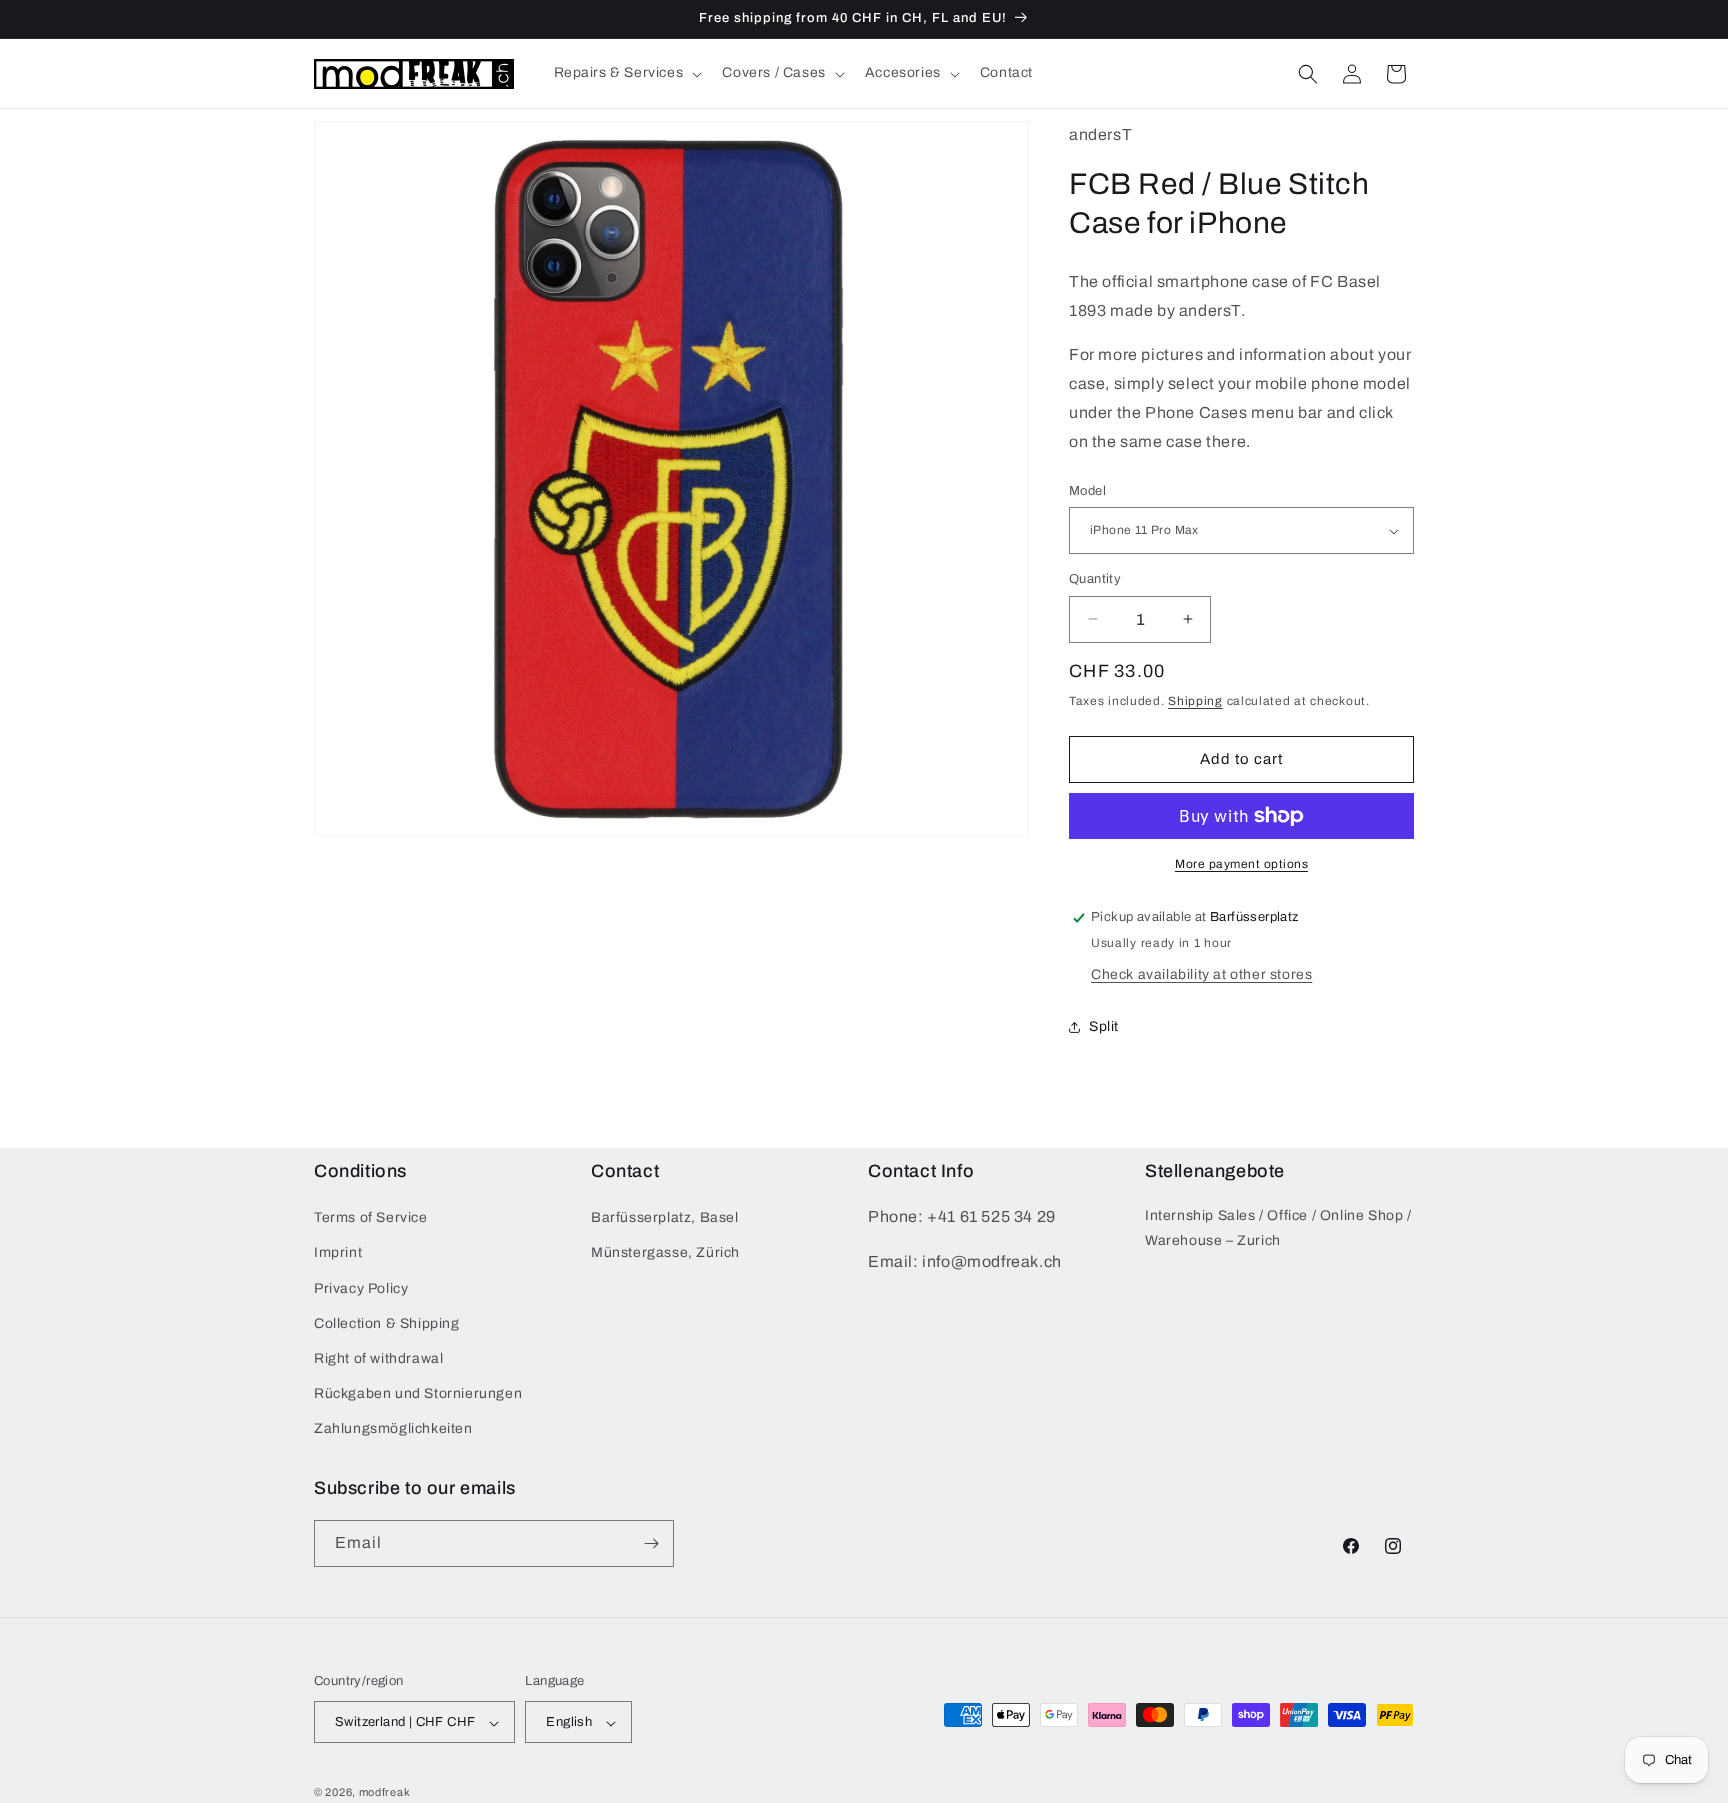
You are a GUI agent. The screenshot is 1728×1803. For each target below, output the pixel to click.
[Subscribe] (651, 1543)
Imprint (338, 1253)
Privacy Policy (361, 1288)
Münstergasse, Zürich (665, 1253)
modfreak (385, 1793)
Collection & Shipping (387, 1323)
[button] (626, 73)
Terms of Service (371, 1217)
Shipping (1195, 701)
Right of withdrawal (378, 1358)
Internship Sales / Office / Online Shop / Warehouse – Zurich (1278, 1228)
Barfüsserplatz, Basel (665, 1217)
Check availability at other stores (1201, 974)
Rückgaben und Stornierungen (418, 1393)
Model (1087, 491)
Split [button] (1104, 1026)
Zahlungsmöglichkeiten (393, 1429)
